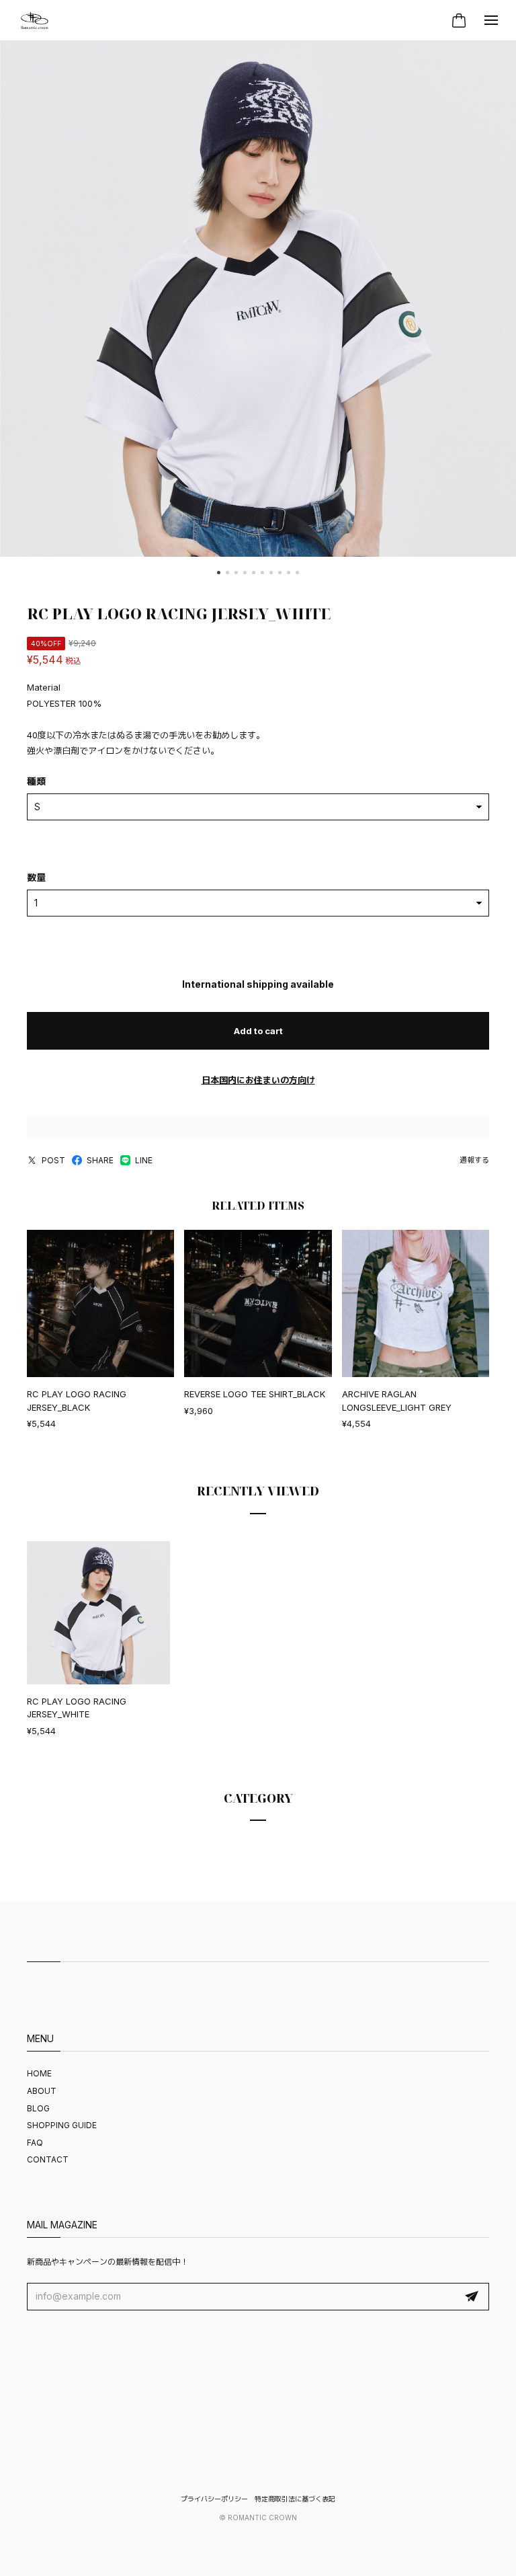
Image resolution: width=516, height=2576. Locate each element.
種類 (36, 781)
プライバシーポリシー (214, 2499)
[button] (219, 573)
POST (53, 1160)
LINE (144, 1160)
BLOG (38, 2108)
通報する (474, 1160)
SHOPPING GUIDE (62, 2125)
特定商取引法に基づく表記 (295, 2499)
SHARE (100, 1160)
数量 (36, 877)
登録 (472, 2297)
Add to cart (258, 1031)
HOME (39, 2073)
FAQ (35, 2143)
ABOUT (42, 2091)
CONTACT (48, 2159)
